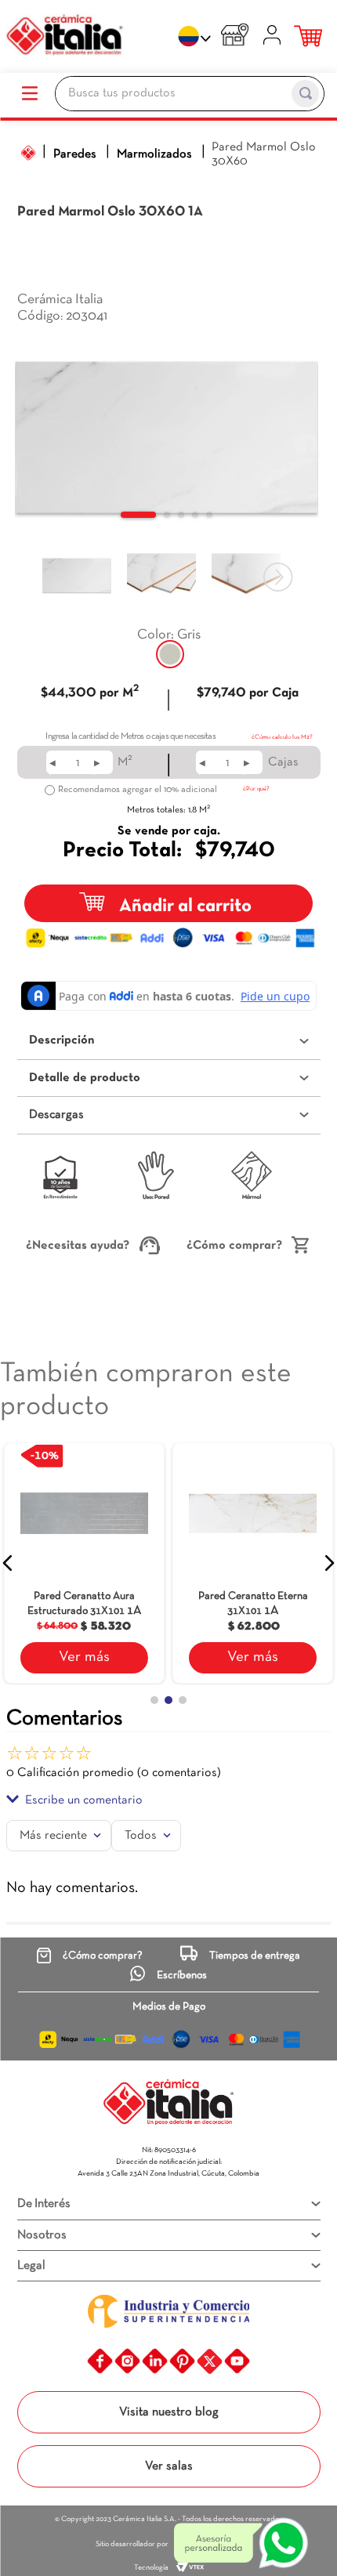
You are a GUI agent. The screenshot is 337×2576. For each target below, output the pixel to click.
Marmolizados (154, 154)
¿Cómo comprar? (234, 1246)
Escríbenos (182, 1975)
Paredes (75, 154)
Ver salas (169, 2466)
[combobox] (190, 96)
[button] (170, 654)
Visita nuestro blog (169, 2412)
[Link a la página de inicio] (28, 153)
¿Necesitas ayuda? (78, 1246)
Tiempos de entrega (255, 1956)
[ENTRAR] (274, 37)
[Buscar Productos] (305, 94)
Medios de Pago (169, 2007)
